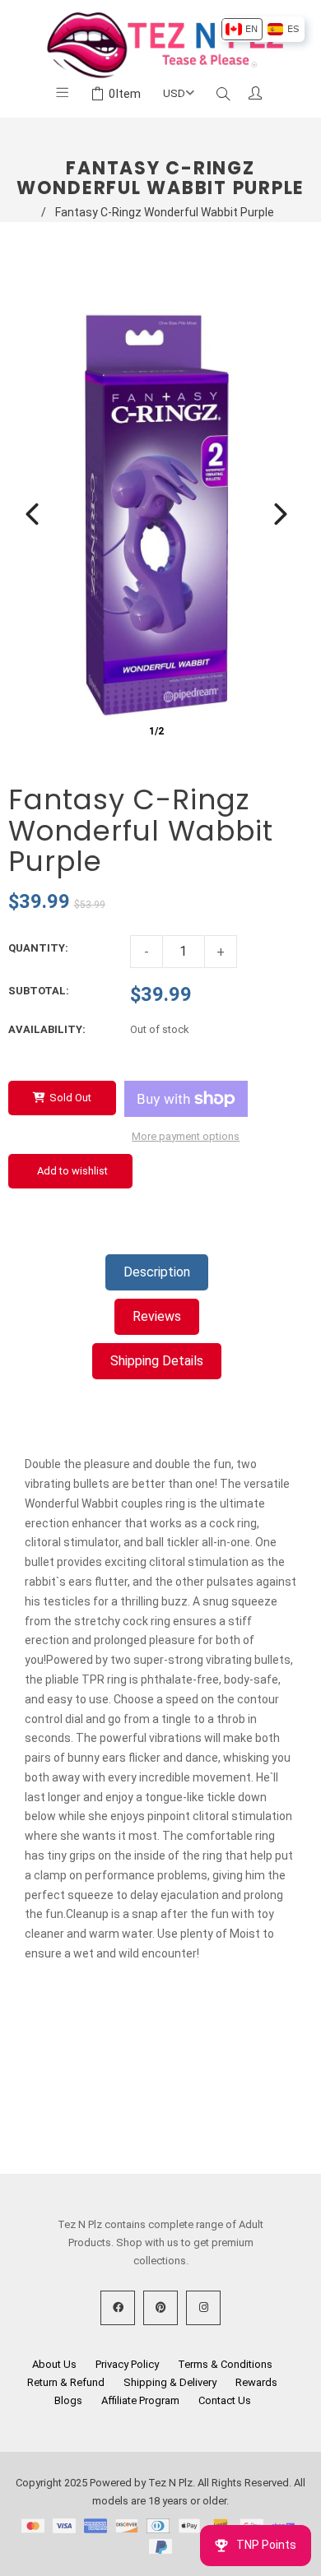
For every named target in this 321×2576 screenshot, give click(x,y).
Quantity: (38, 948)
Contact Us (225, 2400)
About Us (54, 2364)
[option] (242, 29)
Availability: (47, 1029)
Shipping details (157, 1361)
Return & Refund (66, 2382)
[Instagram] (203, 2308)
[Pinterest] (160, 2308)
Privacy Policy (127, 2364)
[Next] (281, 514)
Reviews (157, 1316)
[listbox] (262, 29)
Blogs (68, 2400)
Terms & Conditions (225, 2364)
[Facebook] (118, 2308)
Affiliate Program (140, 2400)
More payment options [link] (186, 1136)
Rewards (256, 2382)
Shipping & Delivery (170, 2382)
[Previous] (32, 514)
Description (157, 1272)
